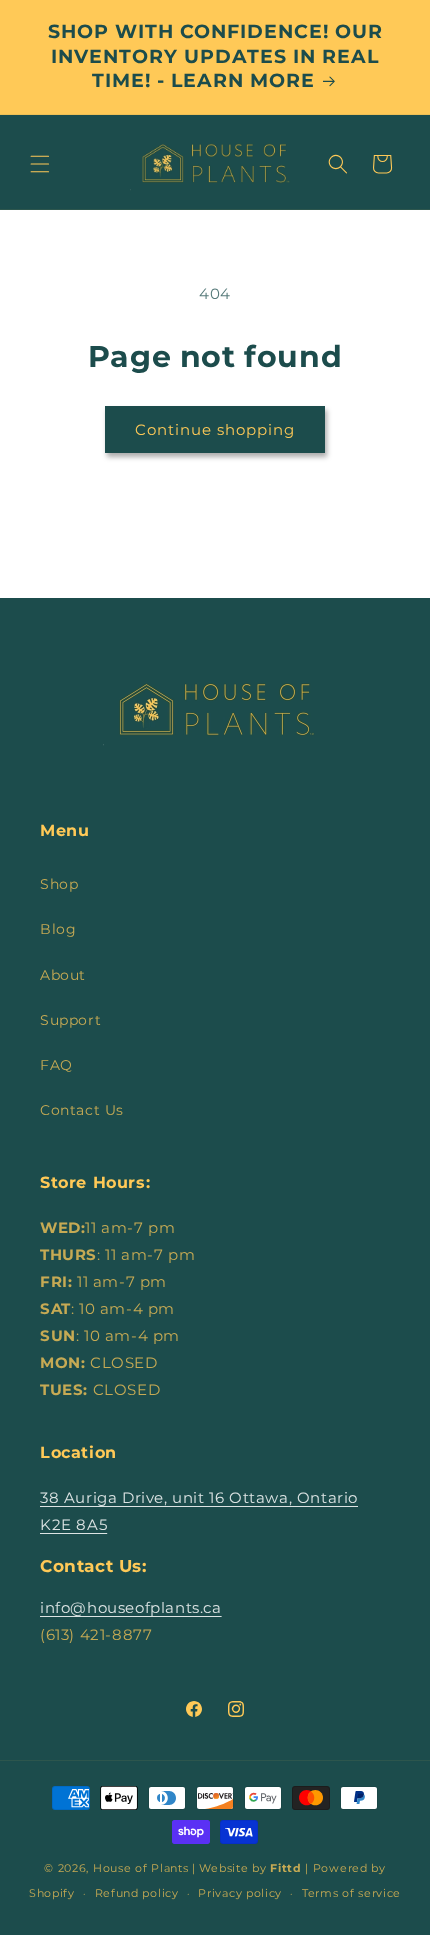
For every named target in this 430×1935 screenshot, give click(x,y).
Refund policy (137, 1893)
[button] (40, 164)
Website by (250, 1868)
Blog (58, 929)
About (63, 975)
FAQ (56, 1065)
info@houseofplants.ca (131, 1607)
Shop (59, 884)
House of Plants (141, 1868)
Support (70, 1020)
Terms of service (351, 1893)
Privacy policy (240, 1893)
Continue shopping (215, 429)
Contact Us (82, 1110)
